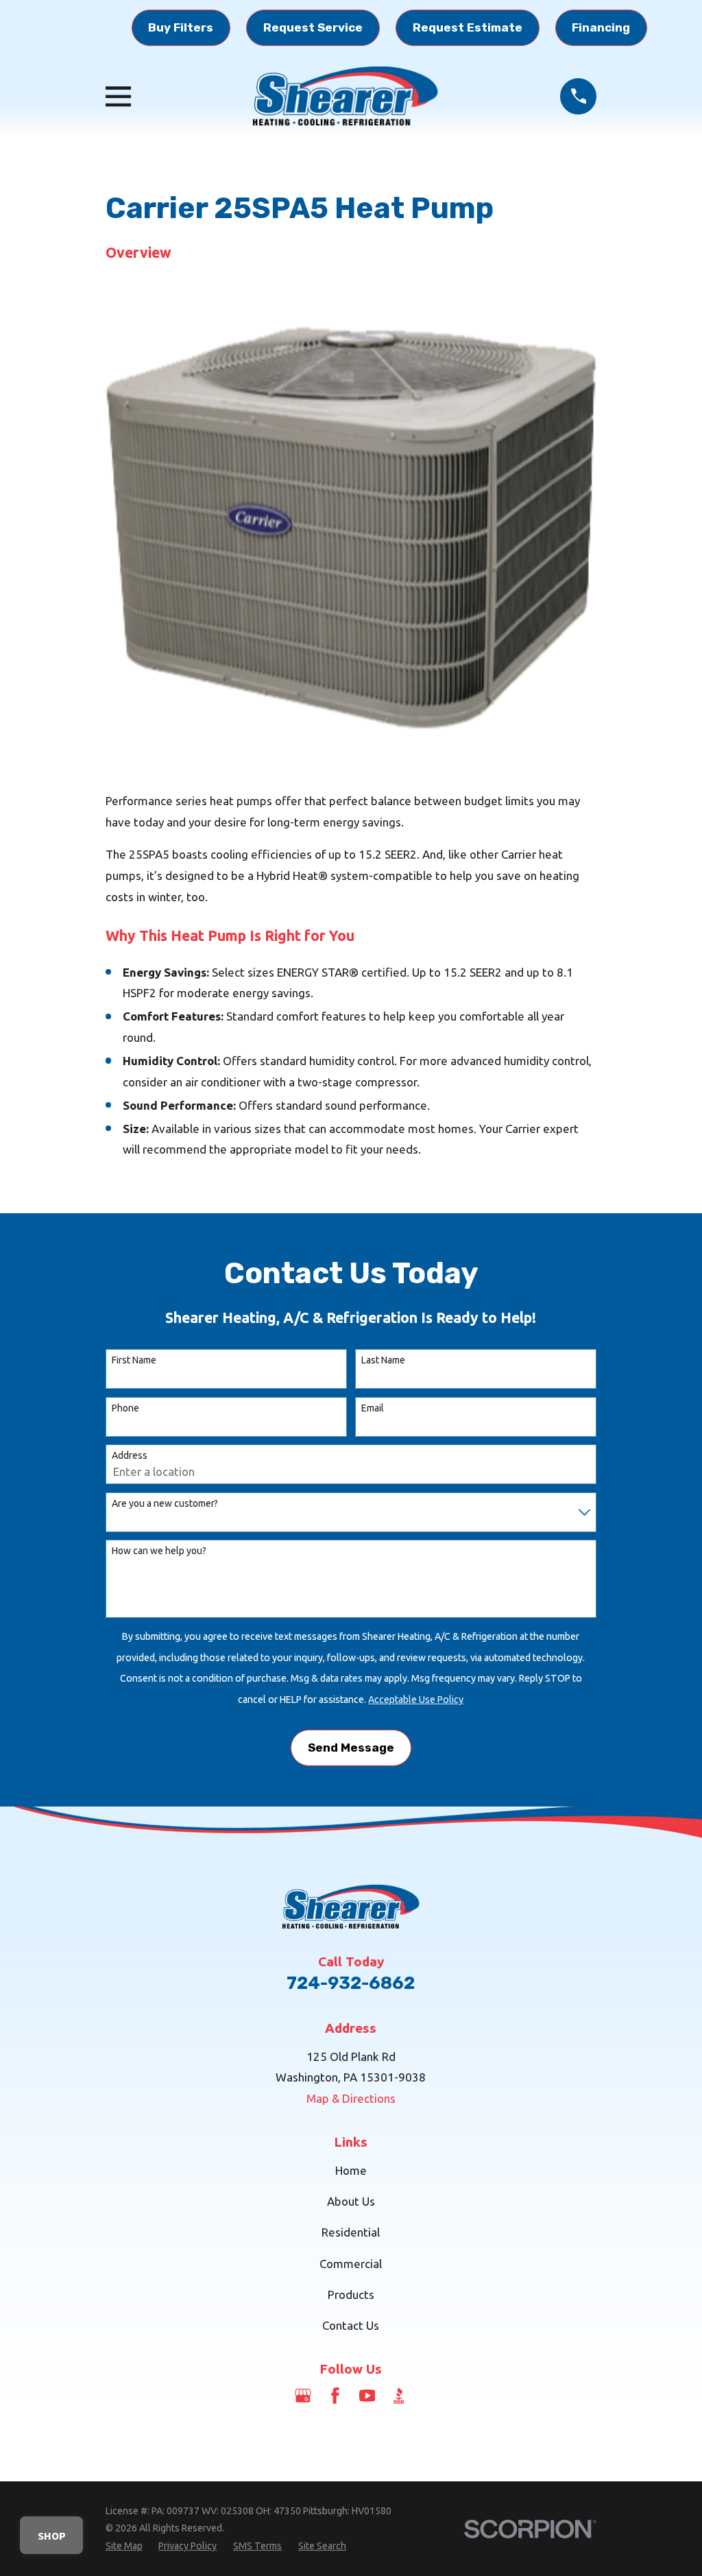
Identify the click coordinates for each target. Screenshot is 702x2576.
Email (373, 1408)
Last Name (383, 1360)
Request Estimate (468, 27)
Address (130, 1455)
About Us (351, 2201)
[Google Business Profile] (303, 2396)
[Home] (346, 96)
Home (351, 2170)
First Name (134, 1360)
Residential (351, 2232)
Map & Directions (351, 2098)
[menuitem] (124, 2547)
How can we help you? (159, 1551)
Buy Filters (181, 27)
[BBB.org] (399, 2396)
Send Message (351, 1748)
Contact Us (351, 2325)
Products (351, 2294)
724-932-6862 (351, 1983)
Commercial (351, 2264)
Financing (601, 27)
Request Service (313, 27)
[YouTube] (367, 2396)
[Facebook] (335, 2396)
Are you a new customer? (165, 1503)
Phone (125, 1408)
